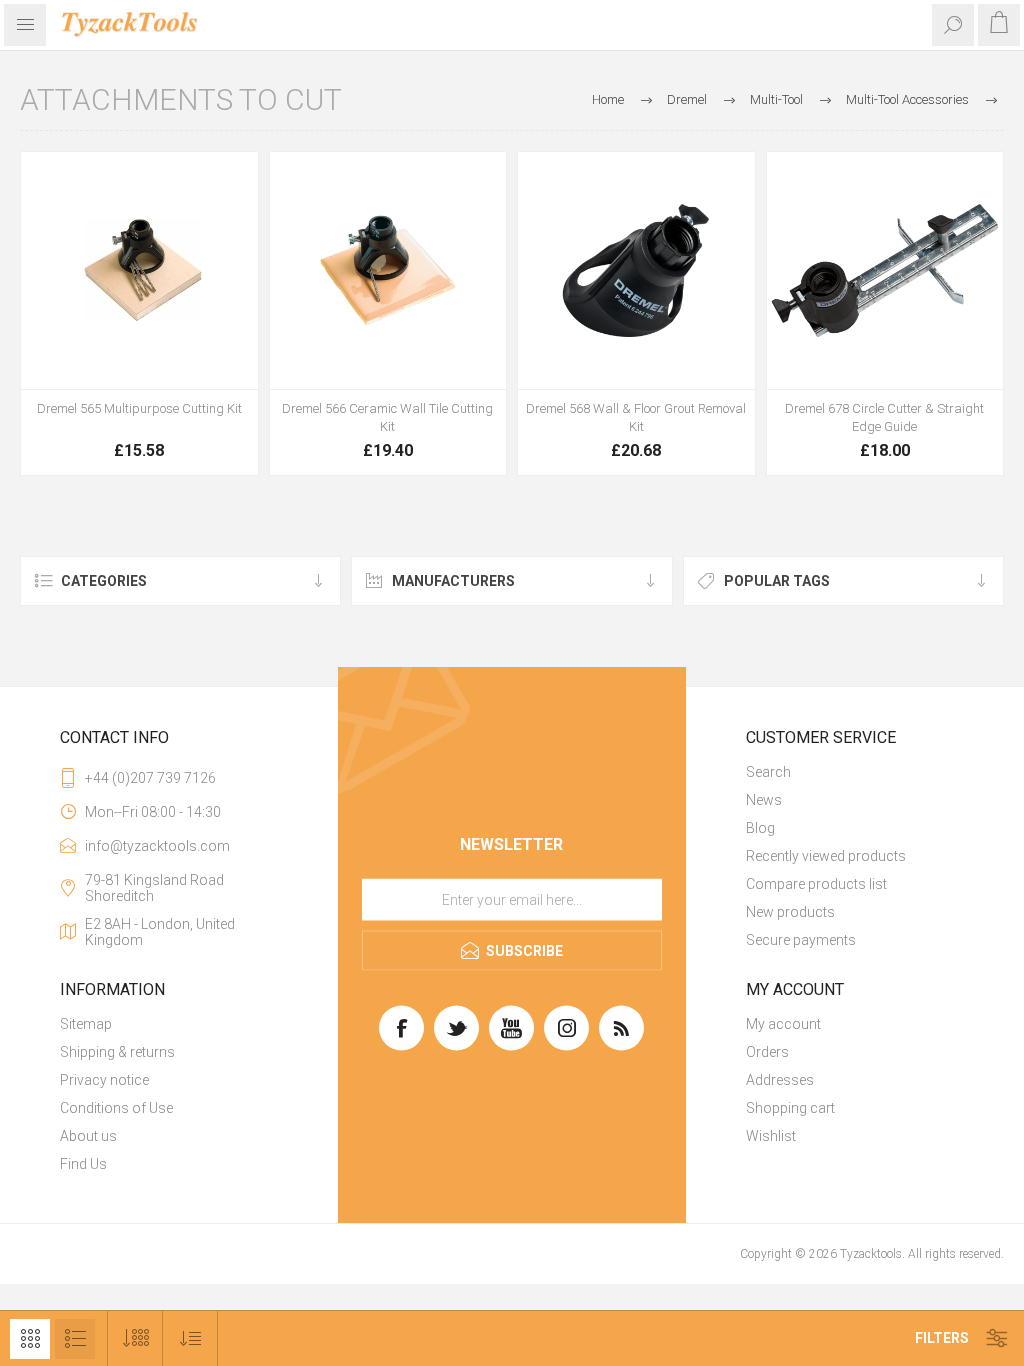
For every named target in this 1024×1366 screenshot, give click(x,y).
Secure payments (801, 940)
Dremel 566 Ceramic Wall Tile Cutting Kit (387, 417)
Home (608, 99)
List (75, 1339)
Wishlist (771, 1136)
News (764, 800)
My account (783, 1024)
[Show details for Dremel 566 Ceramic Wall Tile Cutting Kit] (388, 270)
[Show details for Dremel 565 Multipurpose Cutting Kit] (139, 270)
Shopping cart (790, 1108)
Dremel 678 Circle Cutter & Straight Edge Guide (884, 417)
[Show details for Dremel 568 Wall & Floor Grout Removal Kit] (636, 270)
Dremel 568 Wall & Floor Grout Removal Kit (636, 417)
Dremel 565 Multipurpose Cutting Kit (139, 408)
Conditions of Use (116, 1108)
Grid (30, 1339)
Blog (760, 828)
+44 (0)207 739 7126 (150, 778)
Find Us (83, 1164)
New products (790, 912)
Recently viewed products (826, 856)
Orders (767, 1052)
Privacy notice (104, 1080)
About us (88, 1136)
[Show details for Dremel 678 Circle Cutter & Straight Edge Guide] (885, 270)
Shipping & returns (117, 1052)
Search (768, 772)
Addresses (780, 1080)
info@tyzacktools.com (157, 846)
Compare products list (816, 884)
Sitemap (86, 1024)
